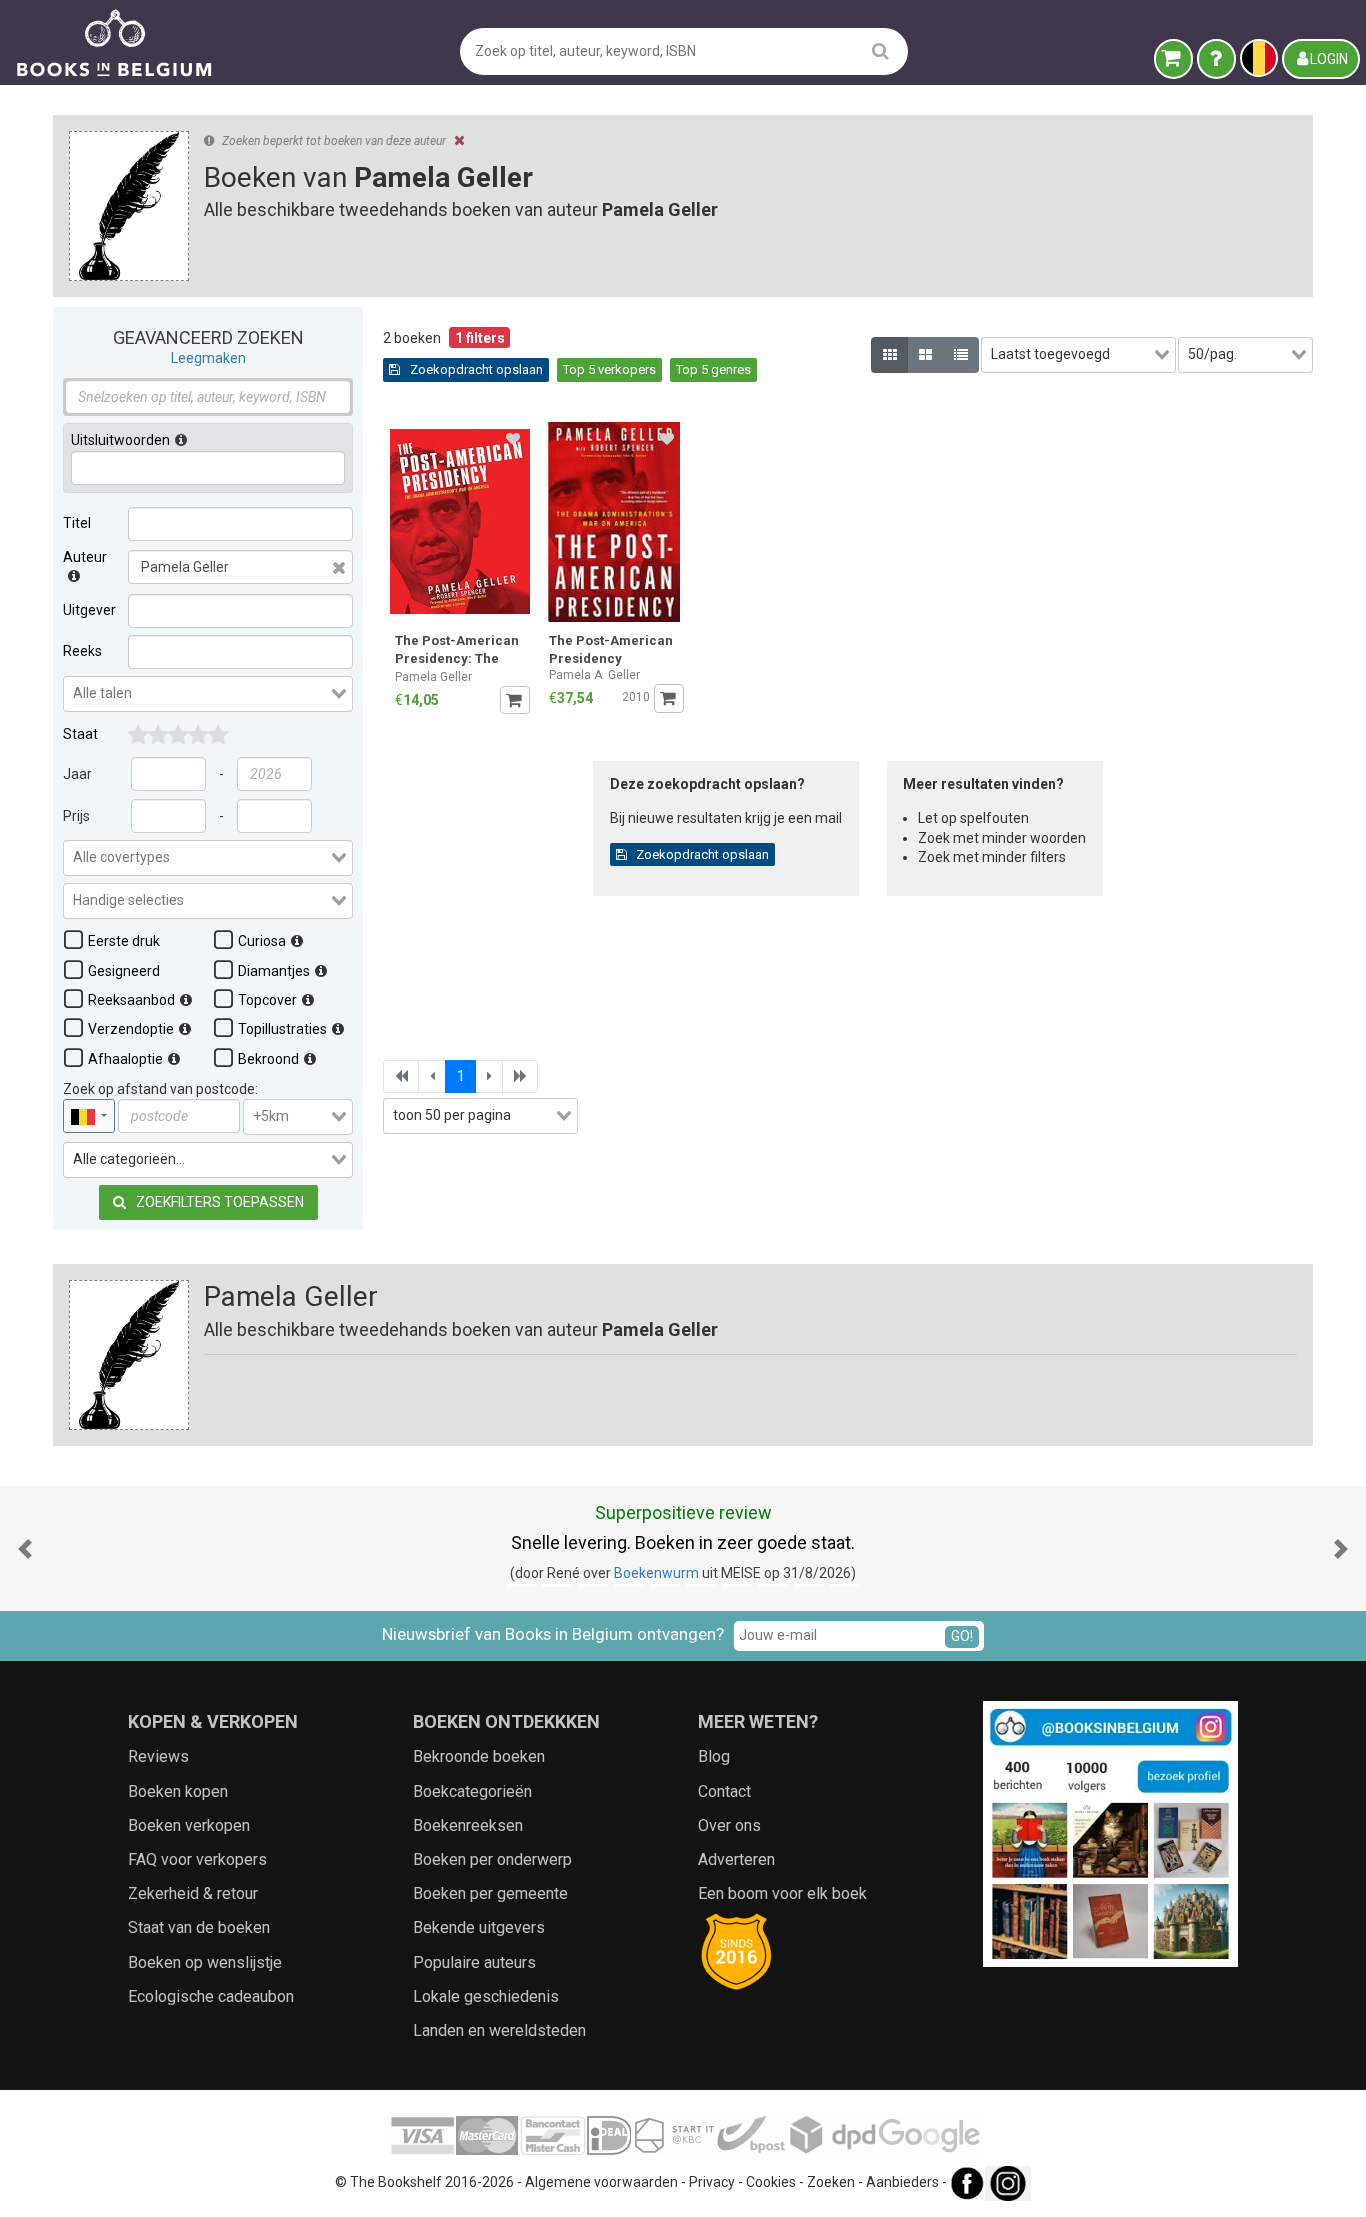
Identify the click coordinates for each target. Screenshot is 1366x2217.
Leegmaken (208, 358)
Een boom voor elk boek (782, 1893)
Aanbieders (902, 2182)
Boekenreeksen (468, 1825)
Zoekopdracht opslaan (475, 369)
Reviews (158, 1756)
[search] (880, 50)
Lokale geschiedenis (486, 1996)
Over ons (729, 1825)
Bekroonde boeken (479, 1756)
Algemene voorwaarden (601, 2182)
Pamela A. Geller (594, 675)
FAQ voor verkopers (197, 1859)
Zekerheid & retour (193, 1893)
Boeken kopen (178, 1791)
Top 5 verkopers (609, 369)
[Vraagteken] (1216, 59)
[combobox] (208, 694)
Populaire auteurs (474, 1962)
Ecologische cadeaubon (211, 1996)
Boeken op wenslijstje (205, 1962)
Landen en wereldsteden (499, 2030)
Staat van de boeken (199, 1927)
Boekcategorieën (472, 1791)
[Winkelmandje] (1173, 59)
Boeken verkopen (189, 1825)
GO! (962, 1636)
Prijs (76, 816)
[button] (25, 1548)
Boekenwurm (656, 1573)
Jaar (77, 774)
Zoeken (831, 2182)
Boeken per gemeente (490, 1893)
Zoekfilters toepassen (218, 1202)
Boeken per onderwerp (492, 1859)
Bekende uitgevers (479, 1927)
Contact (724, 1791)
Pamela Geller (433, 677)
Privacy (712, 2182)
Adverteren (736, 1859)
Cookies (771, 2182)
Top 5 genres (713, 369)
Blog (714, 1756)
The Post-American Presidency (611, 649)
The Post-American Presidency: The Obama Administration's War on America (460, 651)
